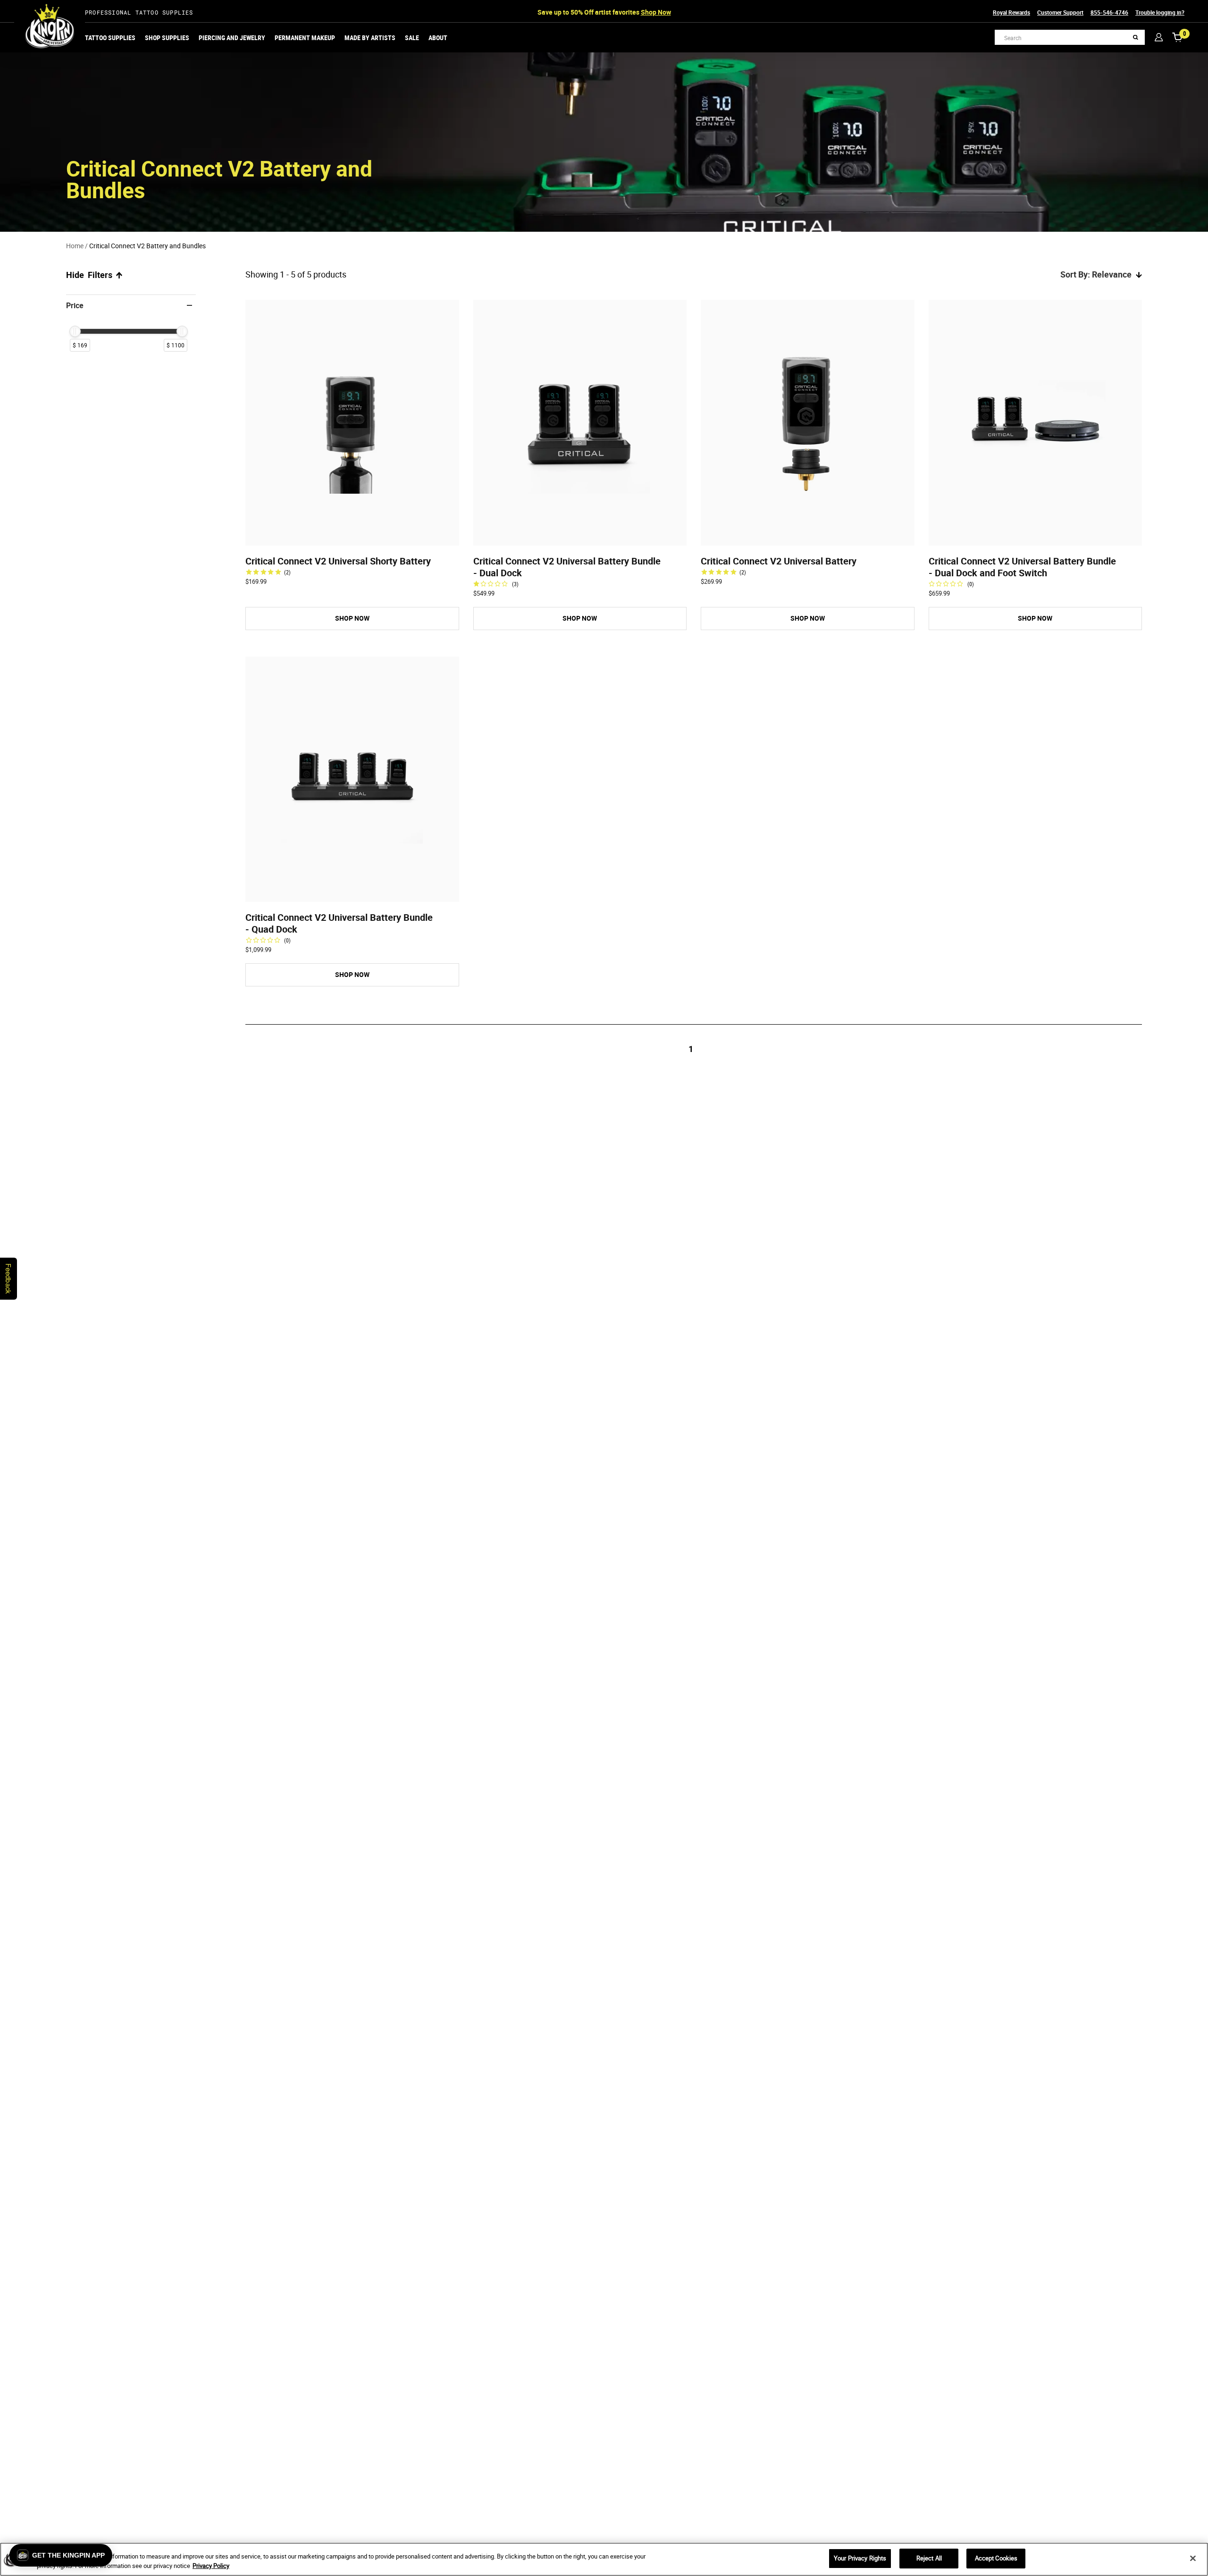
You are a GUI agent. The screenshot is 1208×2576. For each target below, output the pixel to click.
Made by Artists (370, 38)
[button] (61, 2555)
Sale (412, 38)
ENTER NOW (686, 12)
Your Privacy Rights (860, 2558)
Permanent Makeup (305, 38)
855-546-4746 (1109, 12)
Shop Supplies (167, 38)
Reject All (929, 2558)
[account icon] (1159, 37)
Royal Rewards (1011, 12)
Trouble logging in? (1160, 12)
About (438, 38)
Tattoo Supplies (110, 38)
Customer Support (1060, 12)
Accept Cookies (996, 2558)
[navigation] (131, 328)
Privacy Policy (211, 2566)
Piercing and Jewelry (232, 38)
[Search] (1136, 38)
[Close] (1193, 2558)
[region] (604, 2559)
